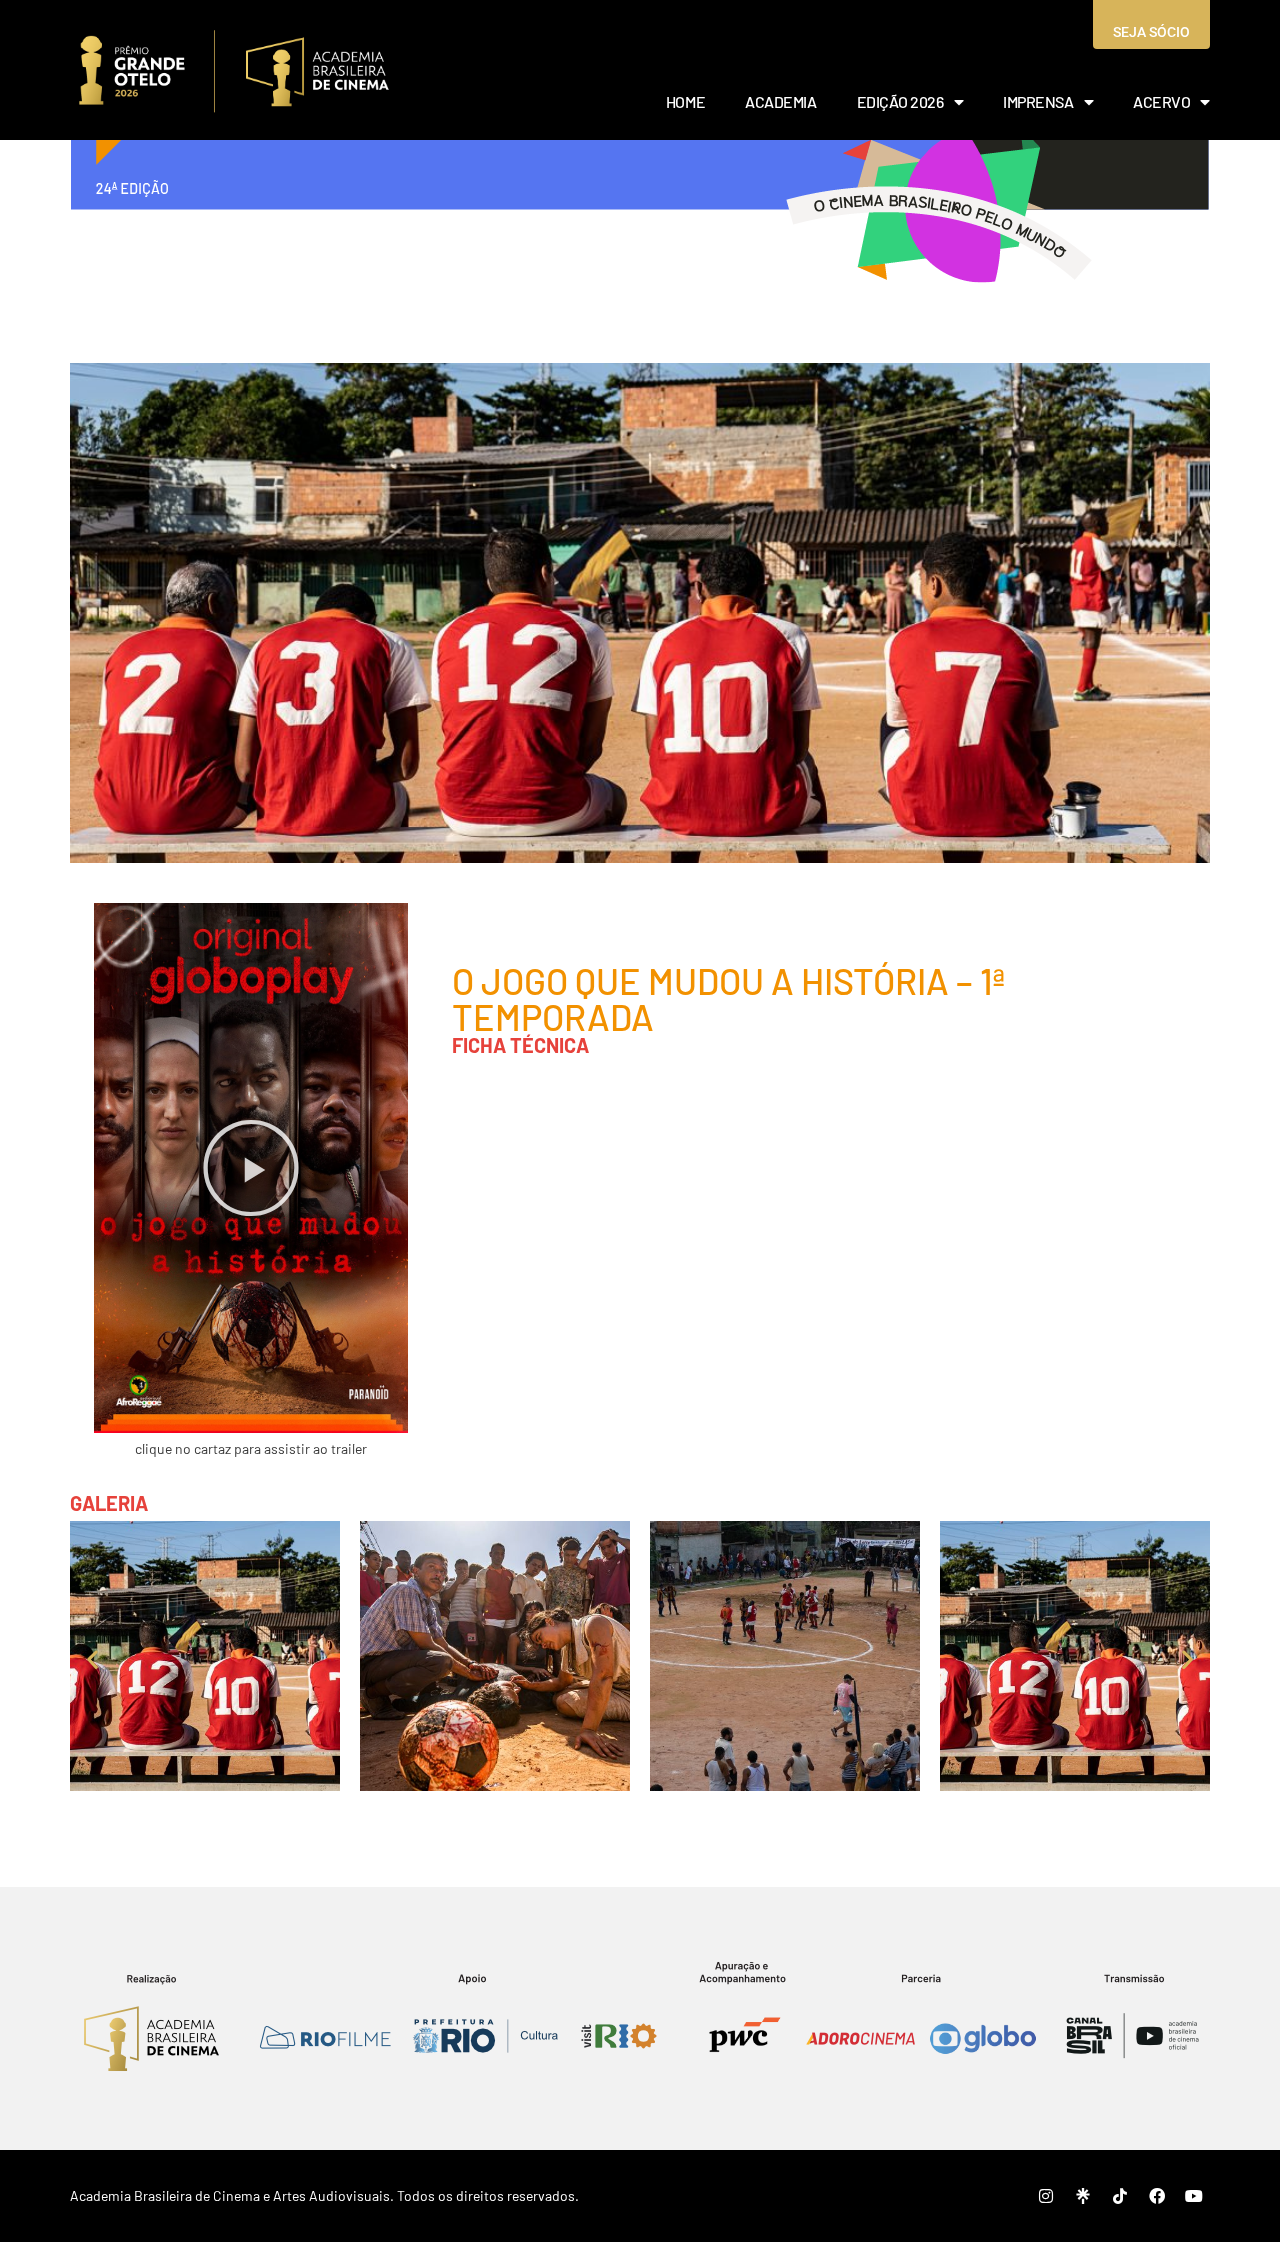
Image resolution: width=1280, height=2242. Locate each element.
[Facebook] (1157, 2196)
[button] (251, 1168)
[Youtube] (1194, 2196)
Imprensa (1038, 101)
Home (685, 101)
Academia (780, 101)
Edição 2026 (900, 101)
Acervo (1161, 101)
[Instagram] (1046, 2196)
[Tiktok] (1120, 2196)
